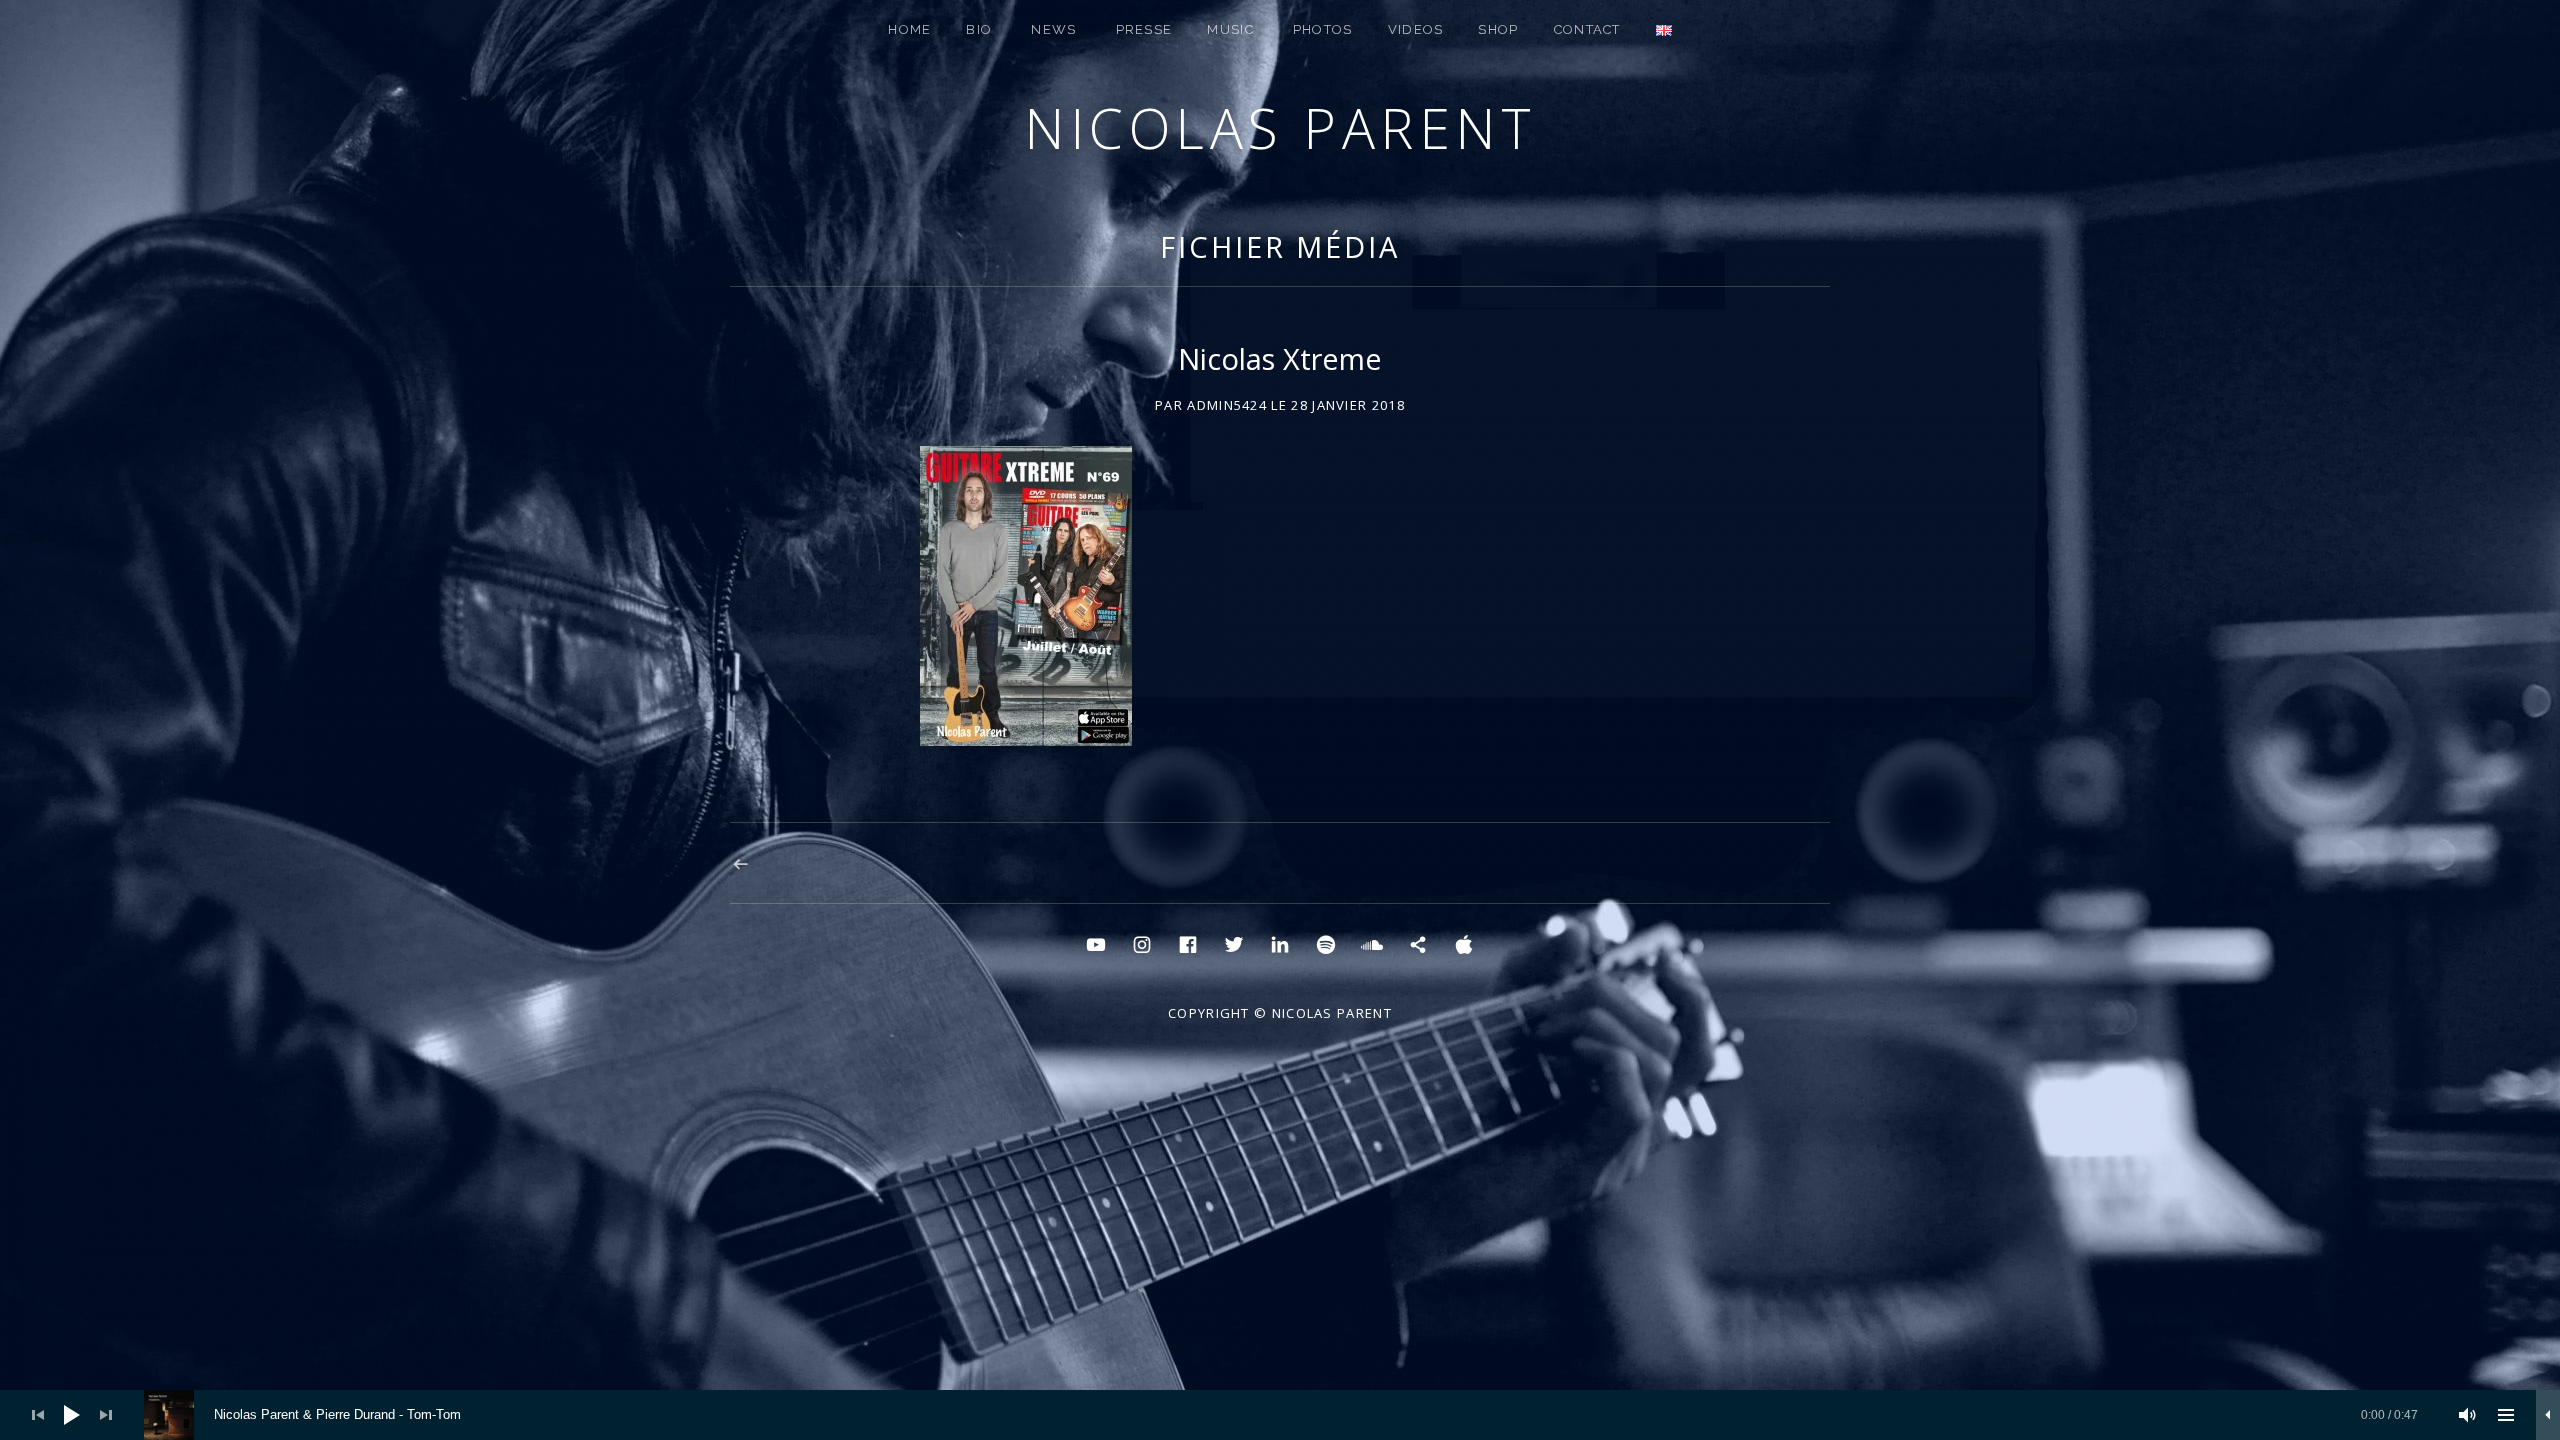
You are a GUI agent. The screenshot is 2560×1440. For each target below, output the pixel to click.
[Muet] (2468, 1415)
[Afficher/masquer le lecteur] (2548, 1415)
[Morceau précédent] (38, 1415)
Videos (1416, 29)
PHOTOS (1323, 29)
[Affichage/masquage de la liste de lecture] (2506, 1415)
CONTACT (1587, 29)
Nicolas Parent (1280, 127)
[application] (1280, 1415)
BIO (979, 29)
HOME (909, 29)
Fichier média (1280, 246)
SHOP (1498, 29)
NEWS (1053, 29)
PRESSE (1144, 29)
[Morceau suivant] (106, 1415)
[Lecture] (72, 1415)
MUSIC (1230, 29)
